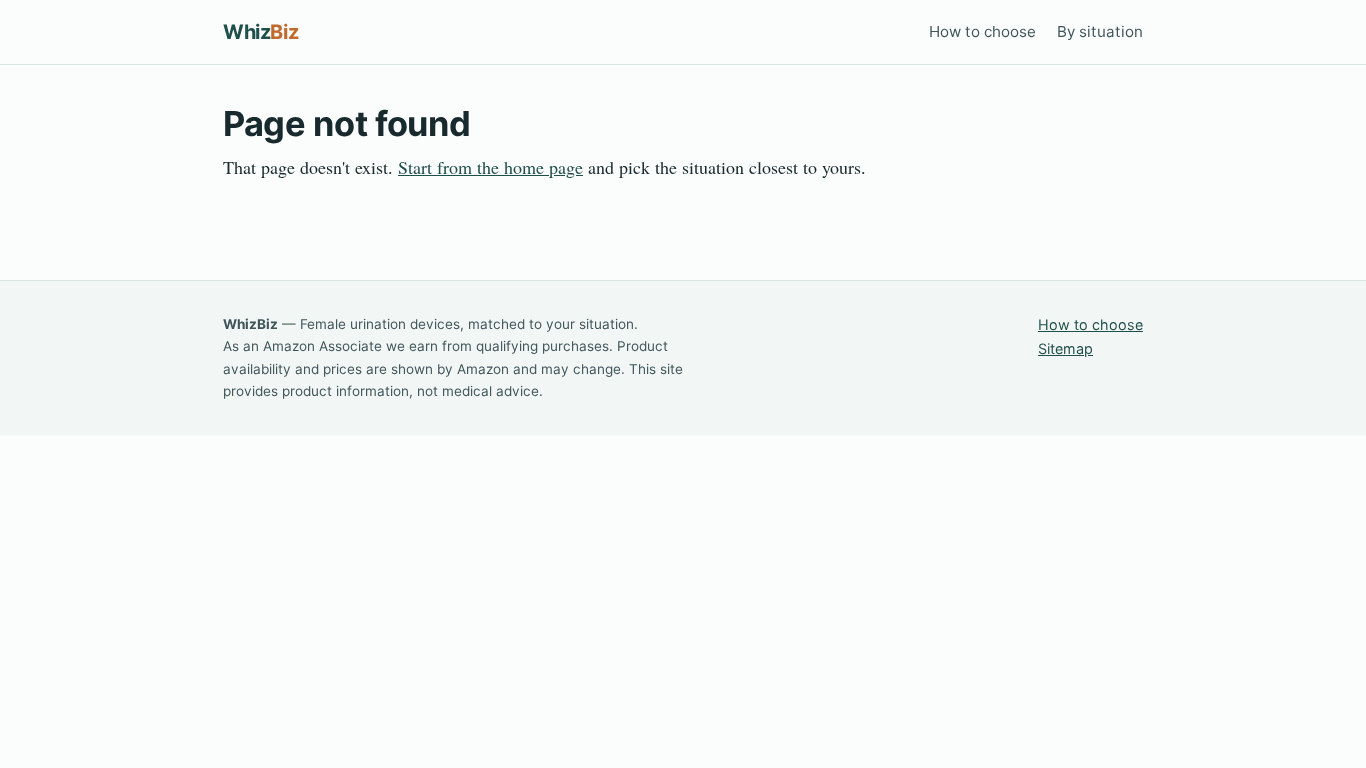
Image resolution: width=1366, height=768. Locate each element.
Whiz (260, 32)
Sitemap (1065, 348)
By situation (1100, 31)
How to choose (982, 31)
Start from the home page (490, 167)
